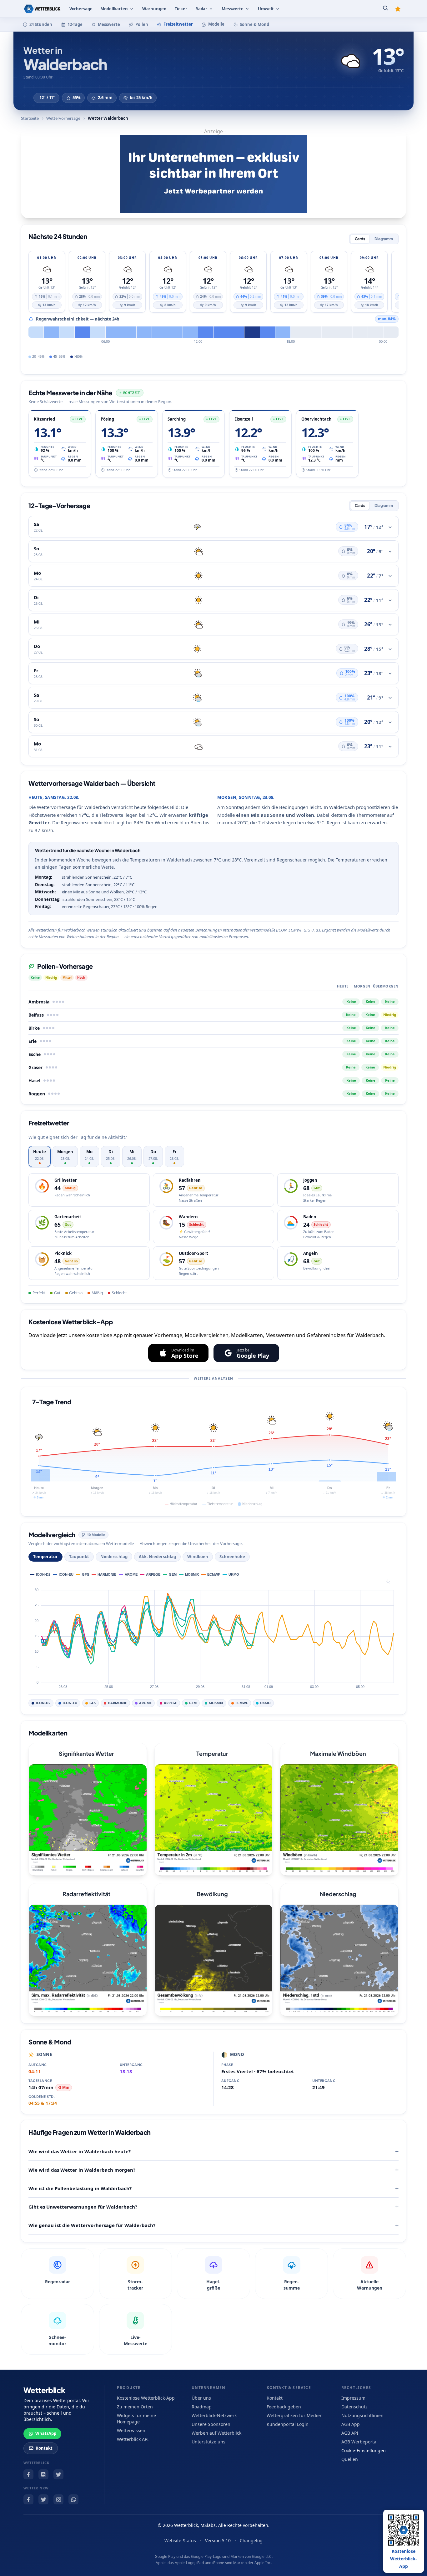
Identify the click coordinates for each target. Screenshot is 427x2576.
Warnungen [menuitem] (154, 9)
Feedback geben (284, 2407)
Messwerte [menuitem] (233, 9)
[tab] (40, 1157)
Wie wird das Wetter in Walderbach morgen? (82, 2170)
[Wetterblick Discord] (43, 2474)
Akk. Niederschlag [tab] (157, 1557)
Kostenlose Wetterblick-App (146, 2398)
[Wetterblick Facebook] (28, 2474)
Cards (360, 239)
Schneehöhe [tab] (232, 1557)
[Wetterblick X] (58, 2474)
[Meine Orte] (398, 9)
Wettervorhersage (63, 118)
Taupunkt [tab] (79, 1557)
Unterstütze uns (208, 2442)
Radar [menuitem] (201, 9)
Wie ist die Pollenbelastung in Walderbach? (80, 2188)
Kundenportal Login (288, 2424)
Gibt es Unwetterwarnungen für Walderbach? (83, 2207)
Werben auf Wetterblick (216, 2433)
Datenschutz (354, 2407)
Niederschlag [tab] (114, 1557)
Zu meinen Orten (135, 2407)
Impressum (353, 2398)
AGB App (351, 2424)
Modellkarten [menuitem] (114, 9)
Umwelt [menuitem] (266, 9)
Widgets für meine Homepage (136, 2419)
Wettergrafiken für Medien (295, 2415)
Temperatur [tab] (45, 1557)
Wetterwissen (131, 2430)
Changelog (251, 2541)
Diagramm (384, 239)
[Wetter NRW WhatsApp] (73, 2499)
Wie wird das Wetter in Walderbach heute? (80, 2151)
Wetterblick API (133, 2439)
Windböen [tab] (198, 1557)
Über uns (201, 2398)
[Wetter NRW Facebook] (28, 2499)
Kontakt (44, 2448)
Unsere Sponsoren (211, 2424)
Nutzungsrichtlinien (362, 2415)
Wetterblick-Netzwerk (214, 2415)
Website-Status (180, 2541)
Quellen (350, 2459)
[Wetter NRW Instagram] (58, 2499)
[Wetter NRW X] (43, 2499)
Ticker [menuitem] (181, 9)
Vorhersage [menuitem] (81, 9)
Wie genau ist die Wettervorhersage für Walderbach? (92, 2225)
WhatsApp (46, 2433)
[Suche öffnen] (385, 9)
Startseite (30, 118)
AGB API (350, 2433)
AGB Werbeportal (359, 2442)
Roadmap (202, 2407)
